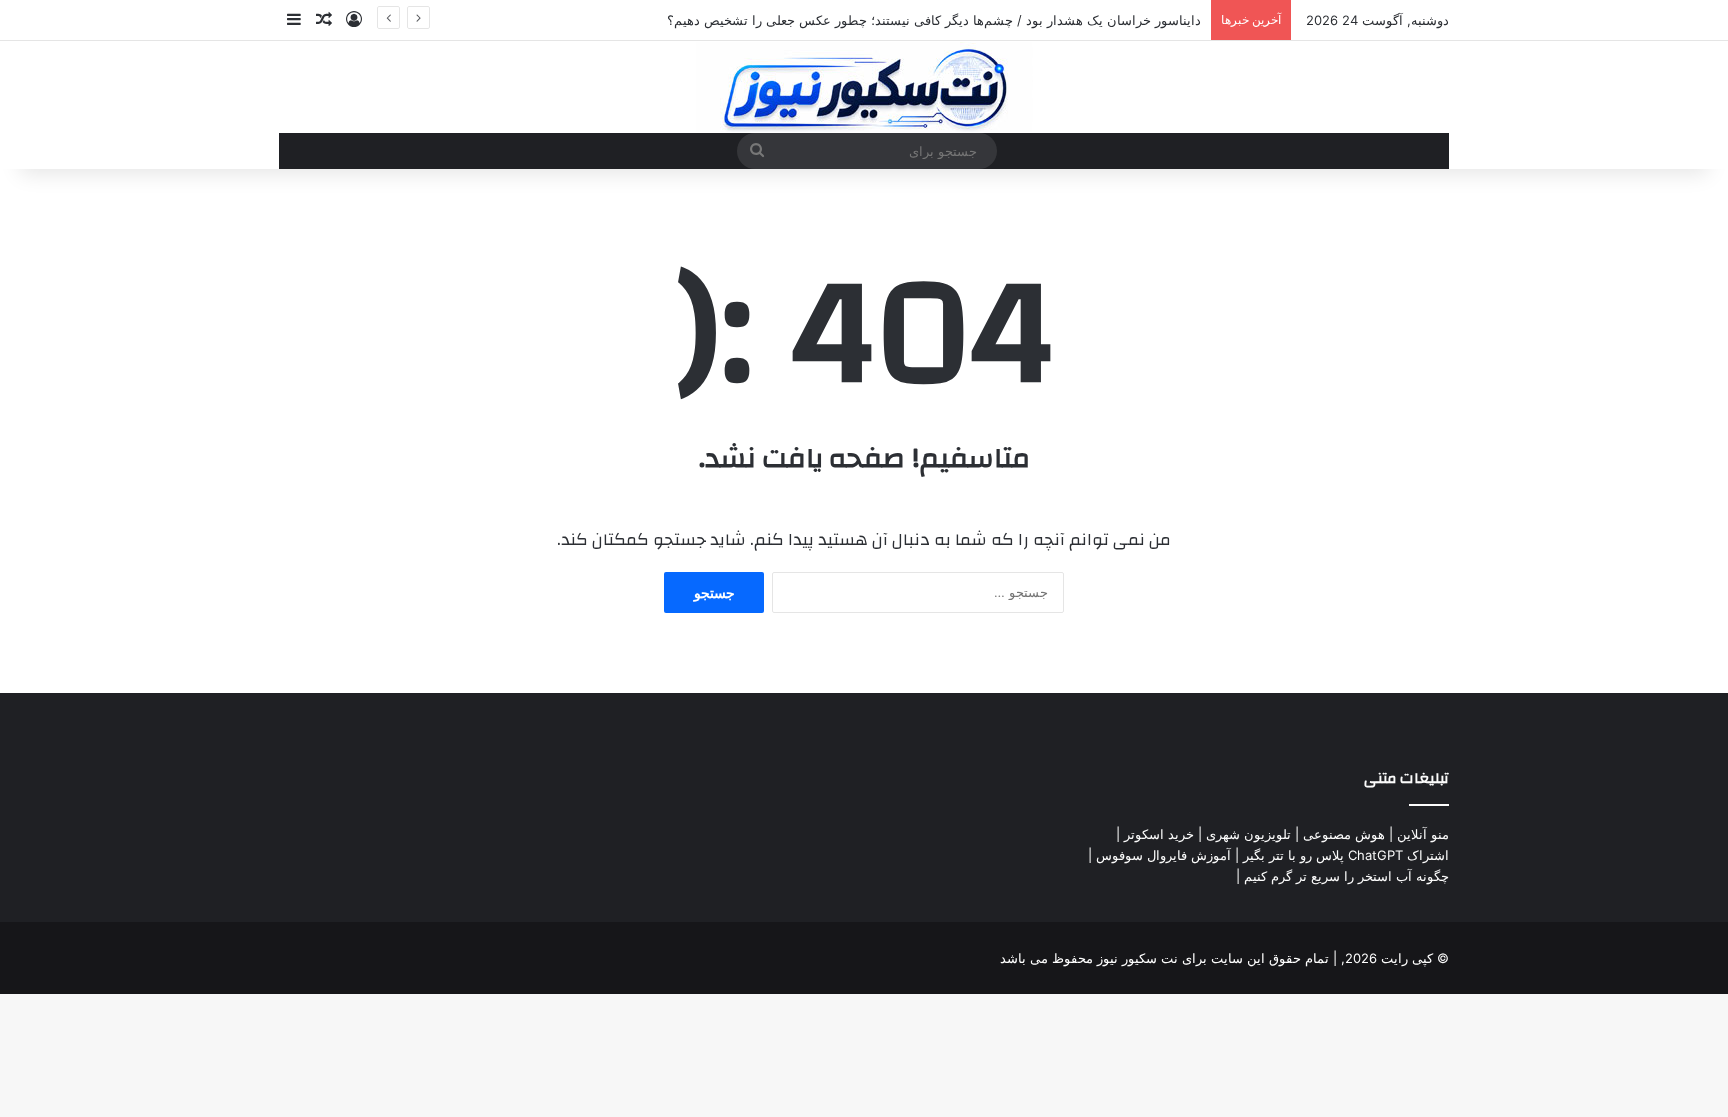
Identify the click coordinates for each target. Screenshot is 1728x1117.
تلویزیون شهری (1248, 834)
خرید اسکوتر (1159, 834)
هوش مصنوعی (1344, 834)
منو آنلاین (1423, 834)
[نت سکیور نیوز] (864, 87)
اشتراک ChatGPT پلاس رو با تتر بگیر (1346, 855)
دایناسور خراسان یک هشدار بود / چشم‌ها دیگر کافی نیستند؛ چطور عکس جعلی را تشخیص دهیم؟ (934, 20)
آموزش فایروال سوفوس (1163, 855)
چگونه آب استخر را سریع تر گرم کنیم (1346, 876)
